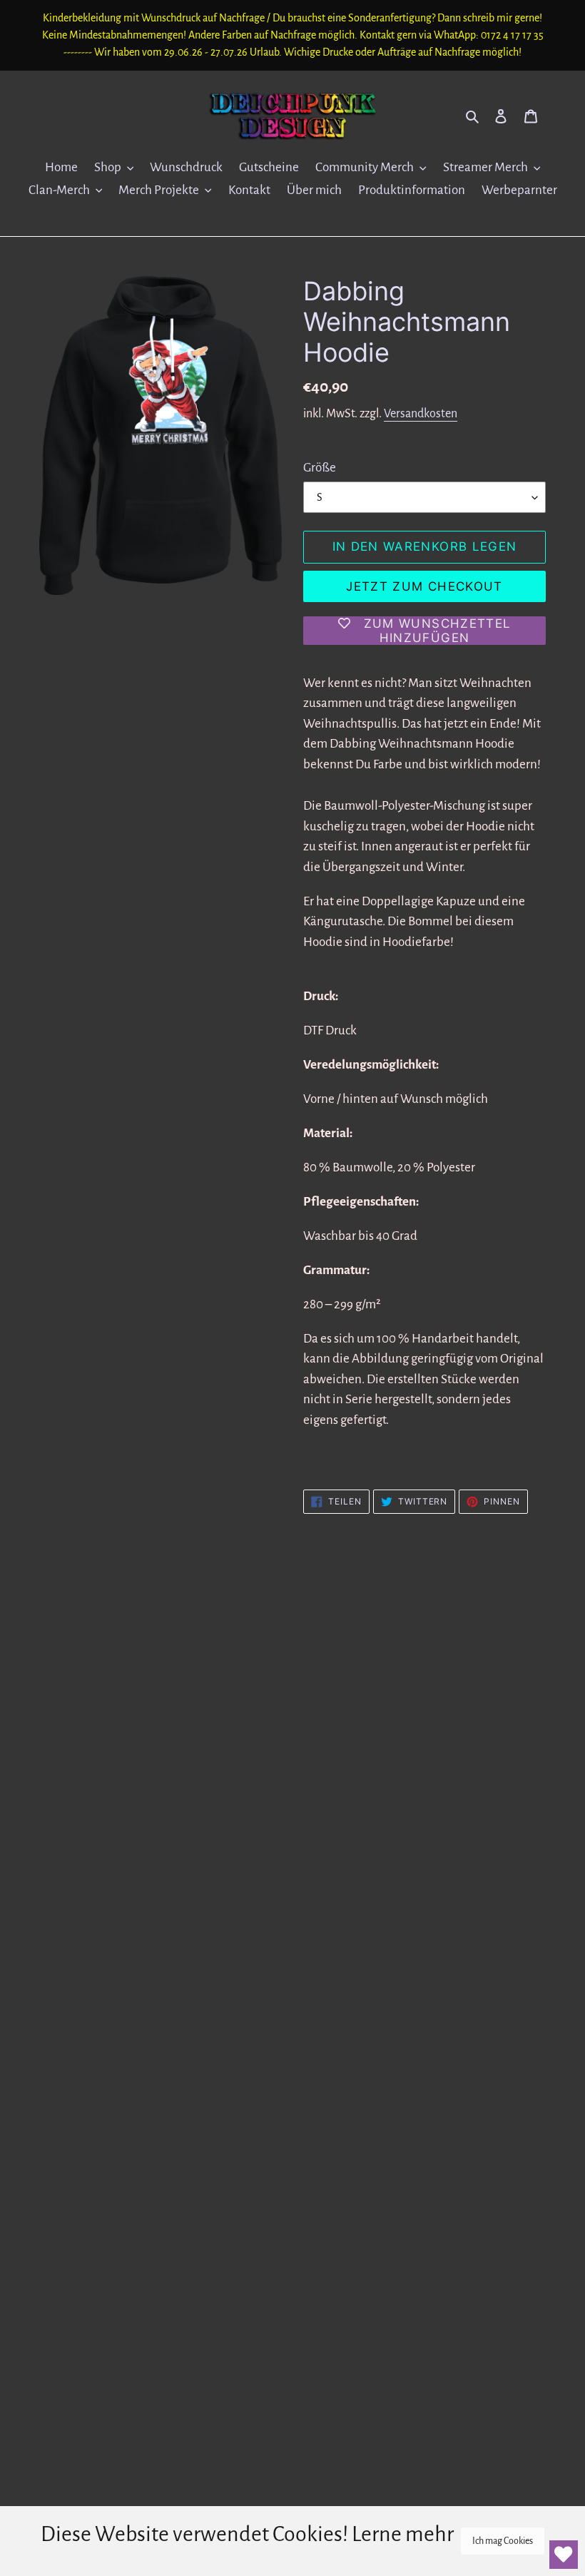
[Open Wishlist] (564, 2555)
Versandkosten (421, 414)
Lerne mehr (403, 2534)
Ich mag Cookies (503, 2541)
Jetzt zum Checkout (424, 586)
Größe (320, 468)
